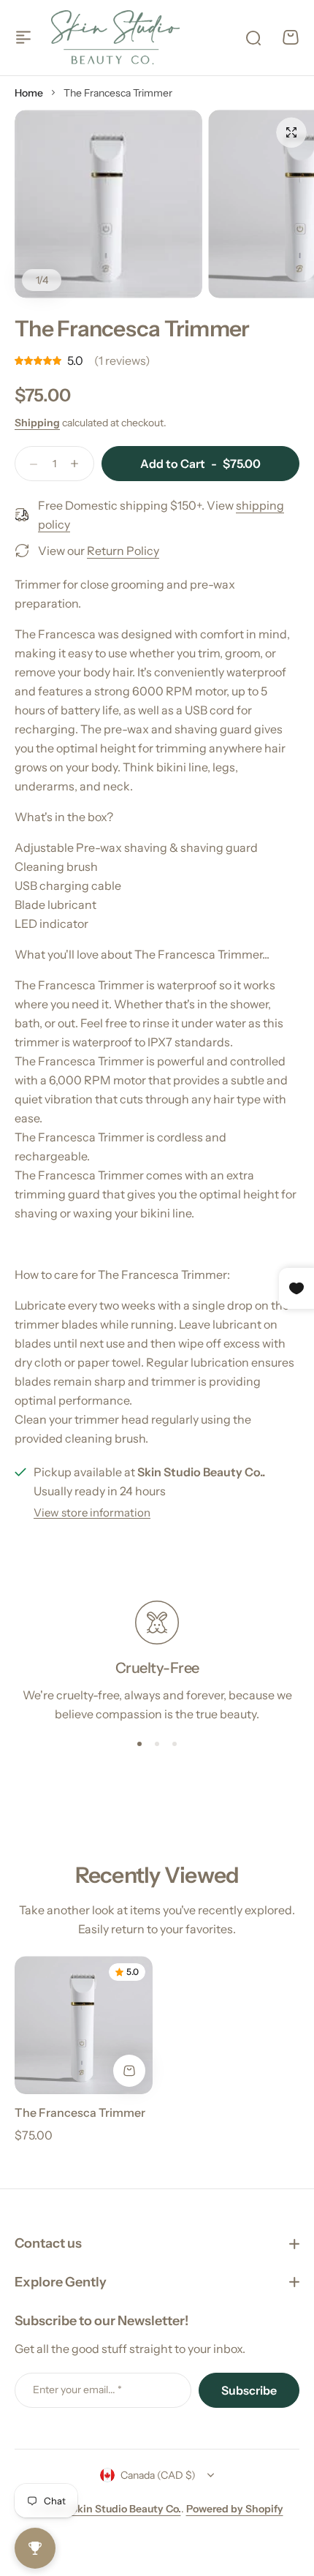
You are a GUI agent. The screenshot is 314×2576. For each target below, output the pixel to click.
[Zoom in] (108, 204)
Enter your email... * (77, 2390)
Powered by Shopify (235, 2509)
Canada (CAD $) (158, 2475)
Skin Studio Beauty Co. (126, 2509)
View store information (92, 1512)
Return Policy (123, 550)
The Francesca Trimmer (80, 2112)
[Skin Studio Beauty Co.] (115, 37)
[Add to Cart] (129, 2071)
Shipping (37, 423)
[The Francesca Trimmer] (84, 2025)
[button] (139, 1744)
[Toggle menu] (23, 37)
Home (29, 93)
